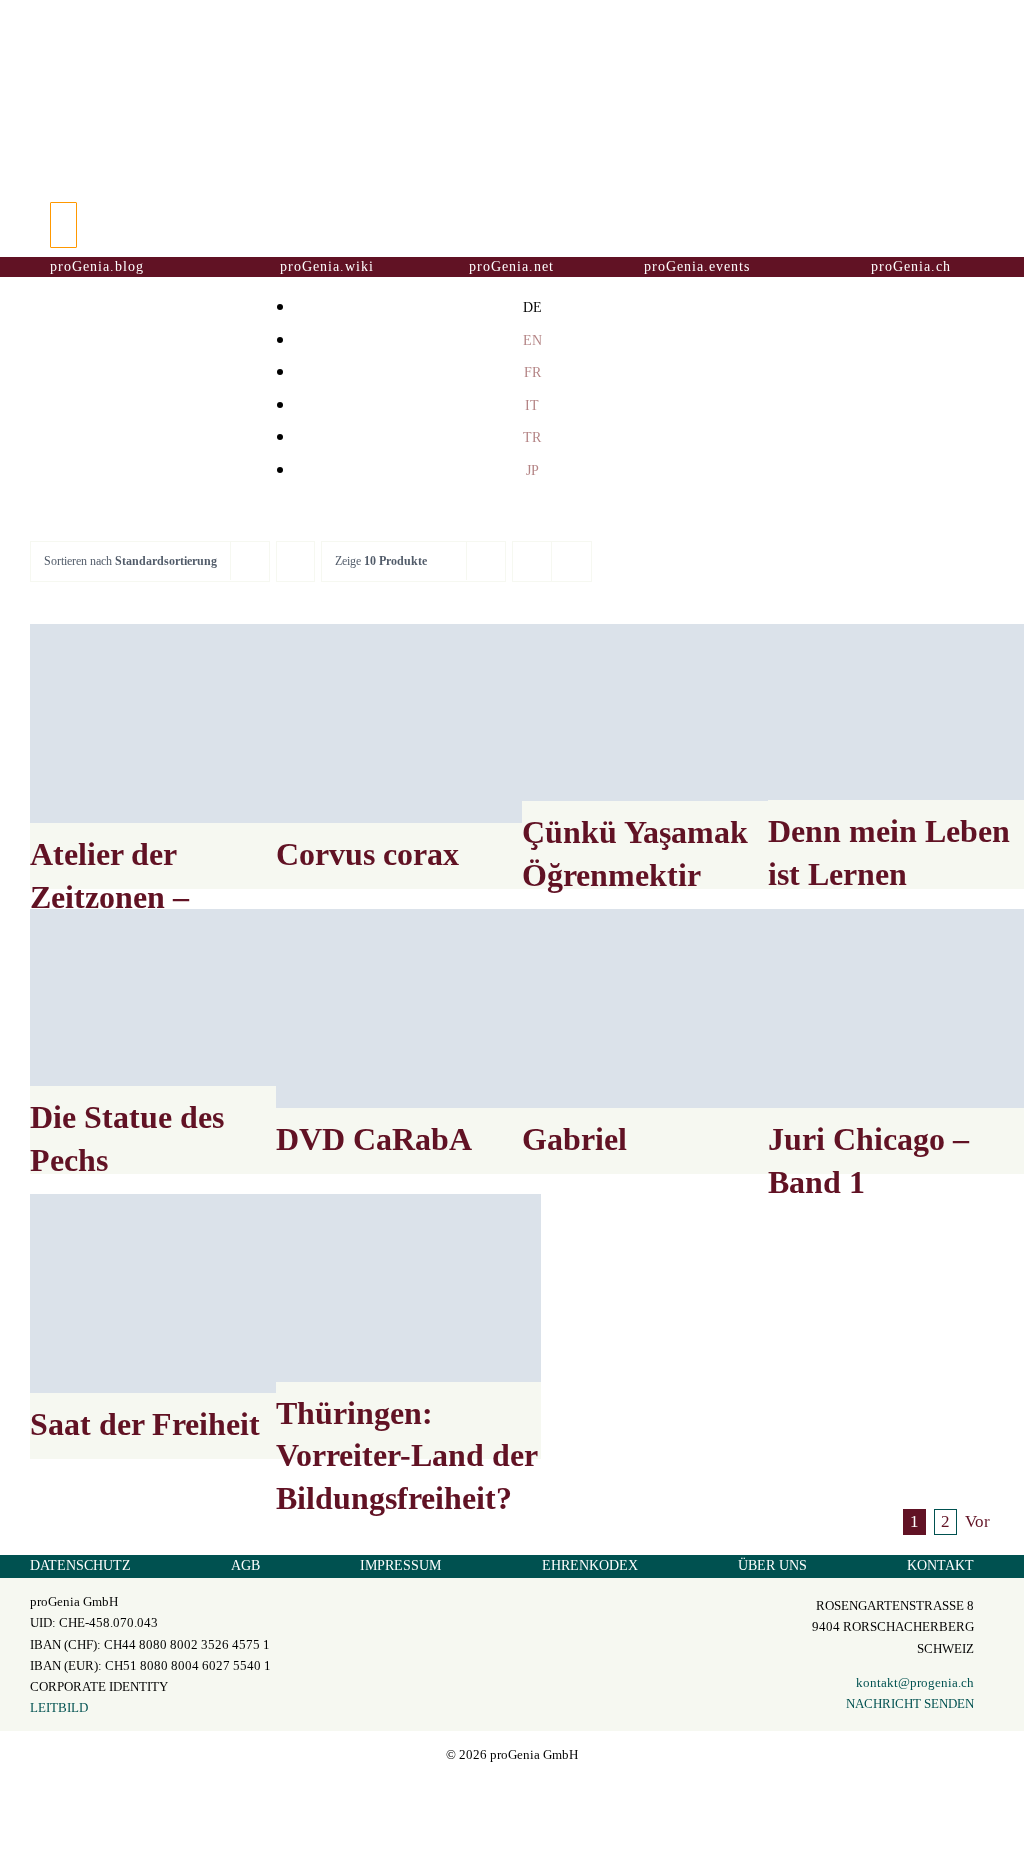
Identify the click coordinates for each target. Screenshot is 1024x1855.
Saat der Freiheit (145, 1424)
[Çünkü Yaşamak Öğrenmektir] (654, 712)
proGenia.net (511, 266)
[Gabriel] (654, 1008)
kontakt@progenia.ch (915, 1682)
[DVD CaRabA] (408, 1008)
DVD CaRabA (374, 1139)
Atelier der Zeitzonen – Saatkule (109, 896)
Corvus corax (367, 854)
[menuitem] (532, 306)
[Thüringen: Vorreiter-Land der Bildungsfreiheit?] (408, 1287)
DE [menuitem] (532, 307)
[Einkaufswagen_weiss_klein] (512, 207)
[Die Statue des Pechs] (162, 997)
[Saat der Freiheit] (162, 1293)
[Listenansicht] (571, 561)
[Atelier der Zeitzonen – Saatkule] (162, 723)
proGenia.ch (911, 266)
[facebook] (494, 1790)
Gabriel (574, 1139)
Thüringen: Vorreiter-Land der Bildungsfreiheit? (406, 1455)
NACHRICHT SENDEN (910, 1703)
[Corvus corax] (408, 723)
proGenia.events (697, 266)
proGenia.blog (97, 266)
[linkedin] (530, 1790)
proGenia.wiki (327, 266)
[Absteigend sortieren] (295, 561)
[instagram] (512, 1790)
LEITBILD (59, 1707)
